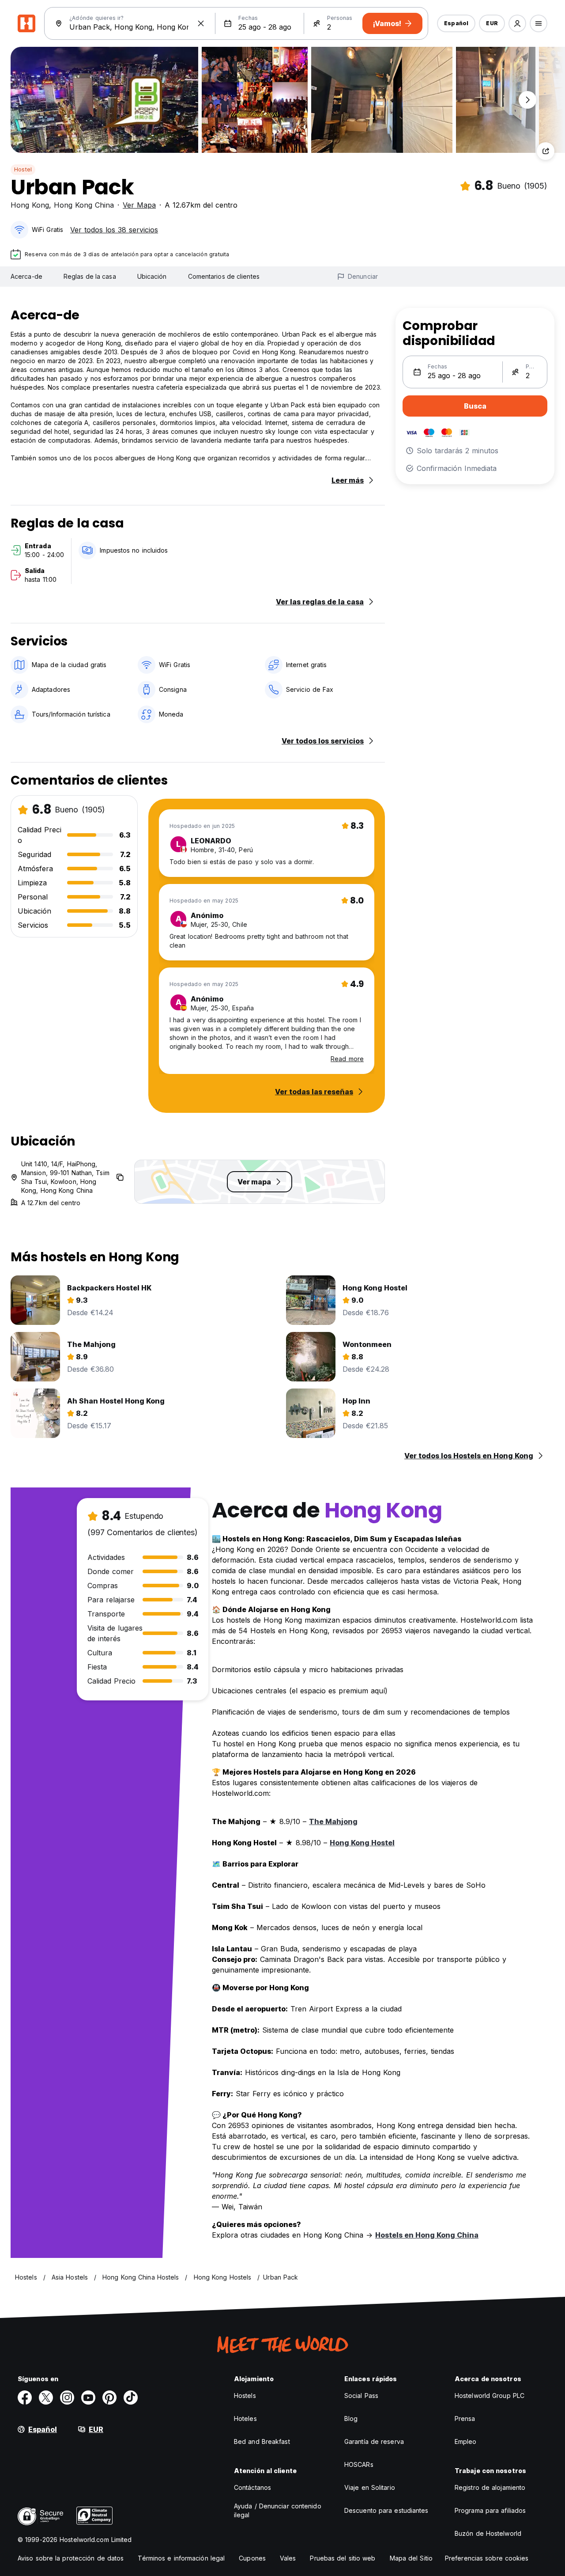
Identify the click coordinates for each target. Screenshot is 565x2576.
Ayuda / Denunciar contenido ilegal (278, 2510)
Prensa (465, 2419)
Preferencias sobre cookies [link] (487, 2558)
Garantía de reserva (374, 2441)
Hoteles (245, 2419)
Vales (288, 2558)
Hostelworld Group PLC (490, 2396)
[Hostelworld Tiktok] (131, 2398)
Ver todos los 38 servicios (114, 230)
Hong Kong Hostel (362, 1843)
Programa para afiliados (490, 2510)
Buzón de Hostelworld (488, 2533)
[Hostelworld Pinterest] (109, 2398)
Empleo (466, 2441)
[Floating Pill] (527, 100)
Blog (351, 2419)
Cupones (252, 2558)
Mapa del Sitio (411, 2558)
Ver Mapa (139, 205)
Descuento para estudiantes (386, 2510)
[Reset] (201, 23)
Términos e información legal (181, 2558)
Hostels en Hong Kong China (427, 2235)
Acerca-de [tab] (26, 276)
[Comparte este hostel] (546, 151)
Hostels (245, 2396)
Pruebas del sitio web (343, 2558)
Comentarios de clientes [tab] (224, 276)
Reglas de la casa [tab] (90, 276)
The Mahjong (333, 1821)
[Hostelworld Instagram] (67, 2398)
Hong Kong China (84, 205)
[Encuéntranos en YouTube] (88, 2398)
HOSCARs (359, 2464)
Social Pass (361, 2396)
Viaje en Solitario (370, 2487)
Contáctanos (252, 2487)
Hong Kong (30, 205)
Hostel (23, 169)
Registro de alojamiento (490, 2487)
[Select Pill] (517, 23)
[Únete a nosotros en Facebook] (25, 2398)
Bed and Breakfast (262, 2441)
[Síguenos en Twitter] (46, 2398)
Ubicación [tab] (152, 276)
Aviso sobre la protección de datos (71, 2558)
